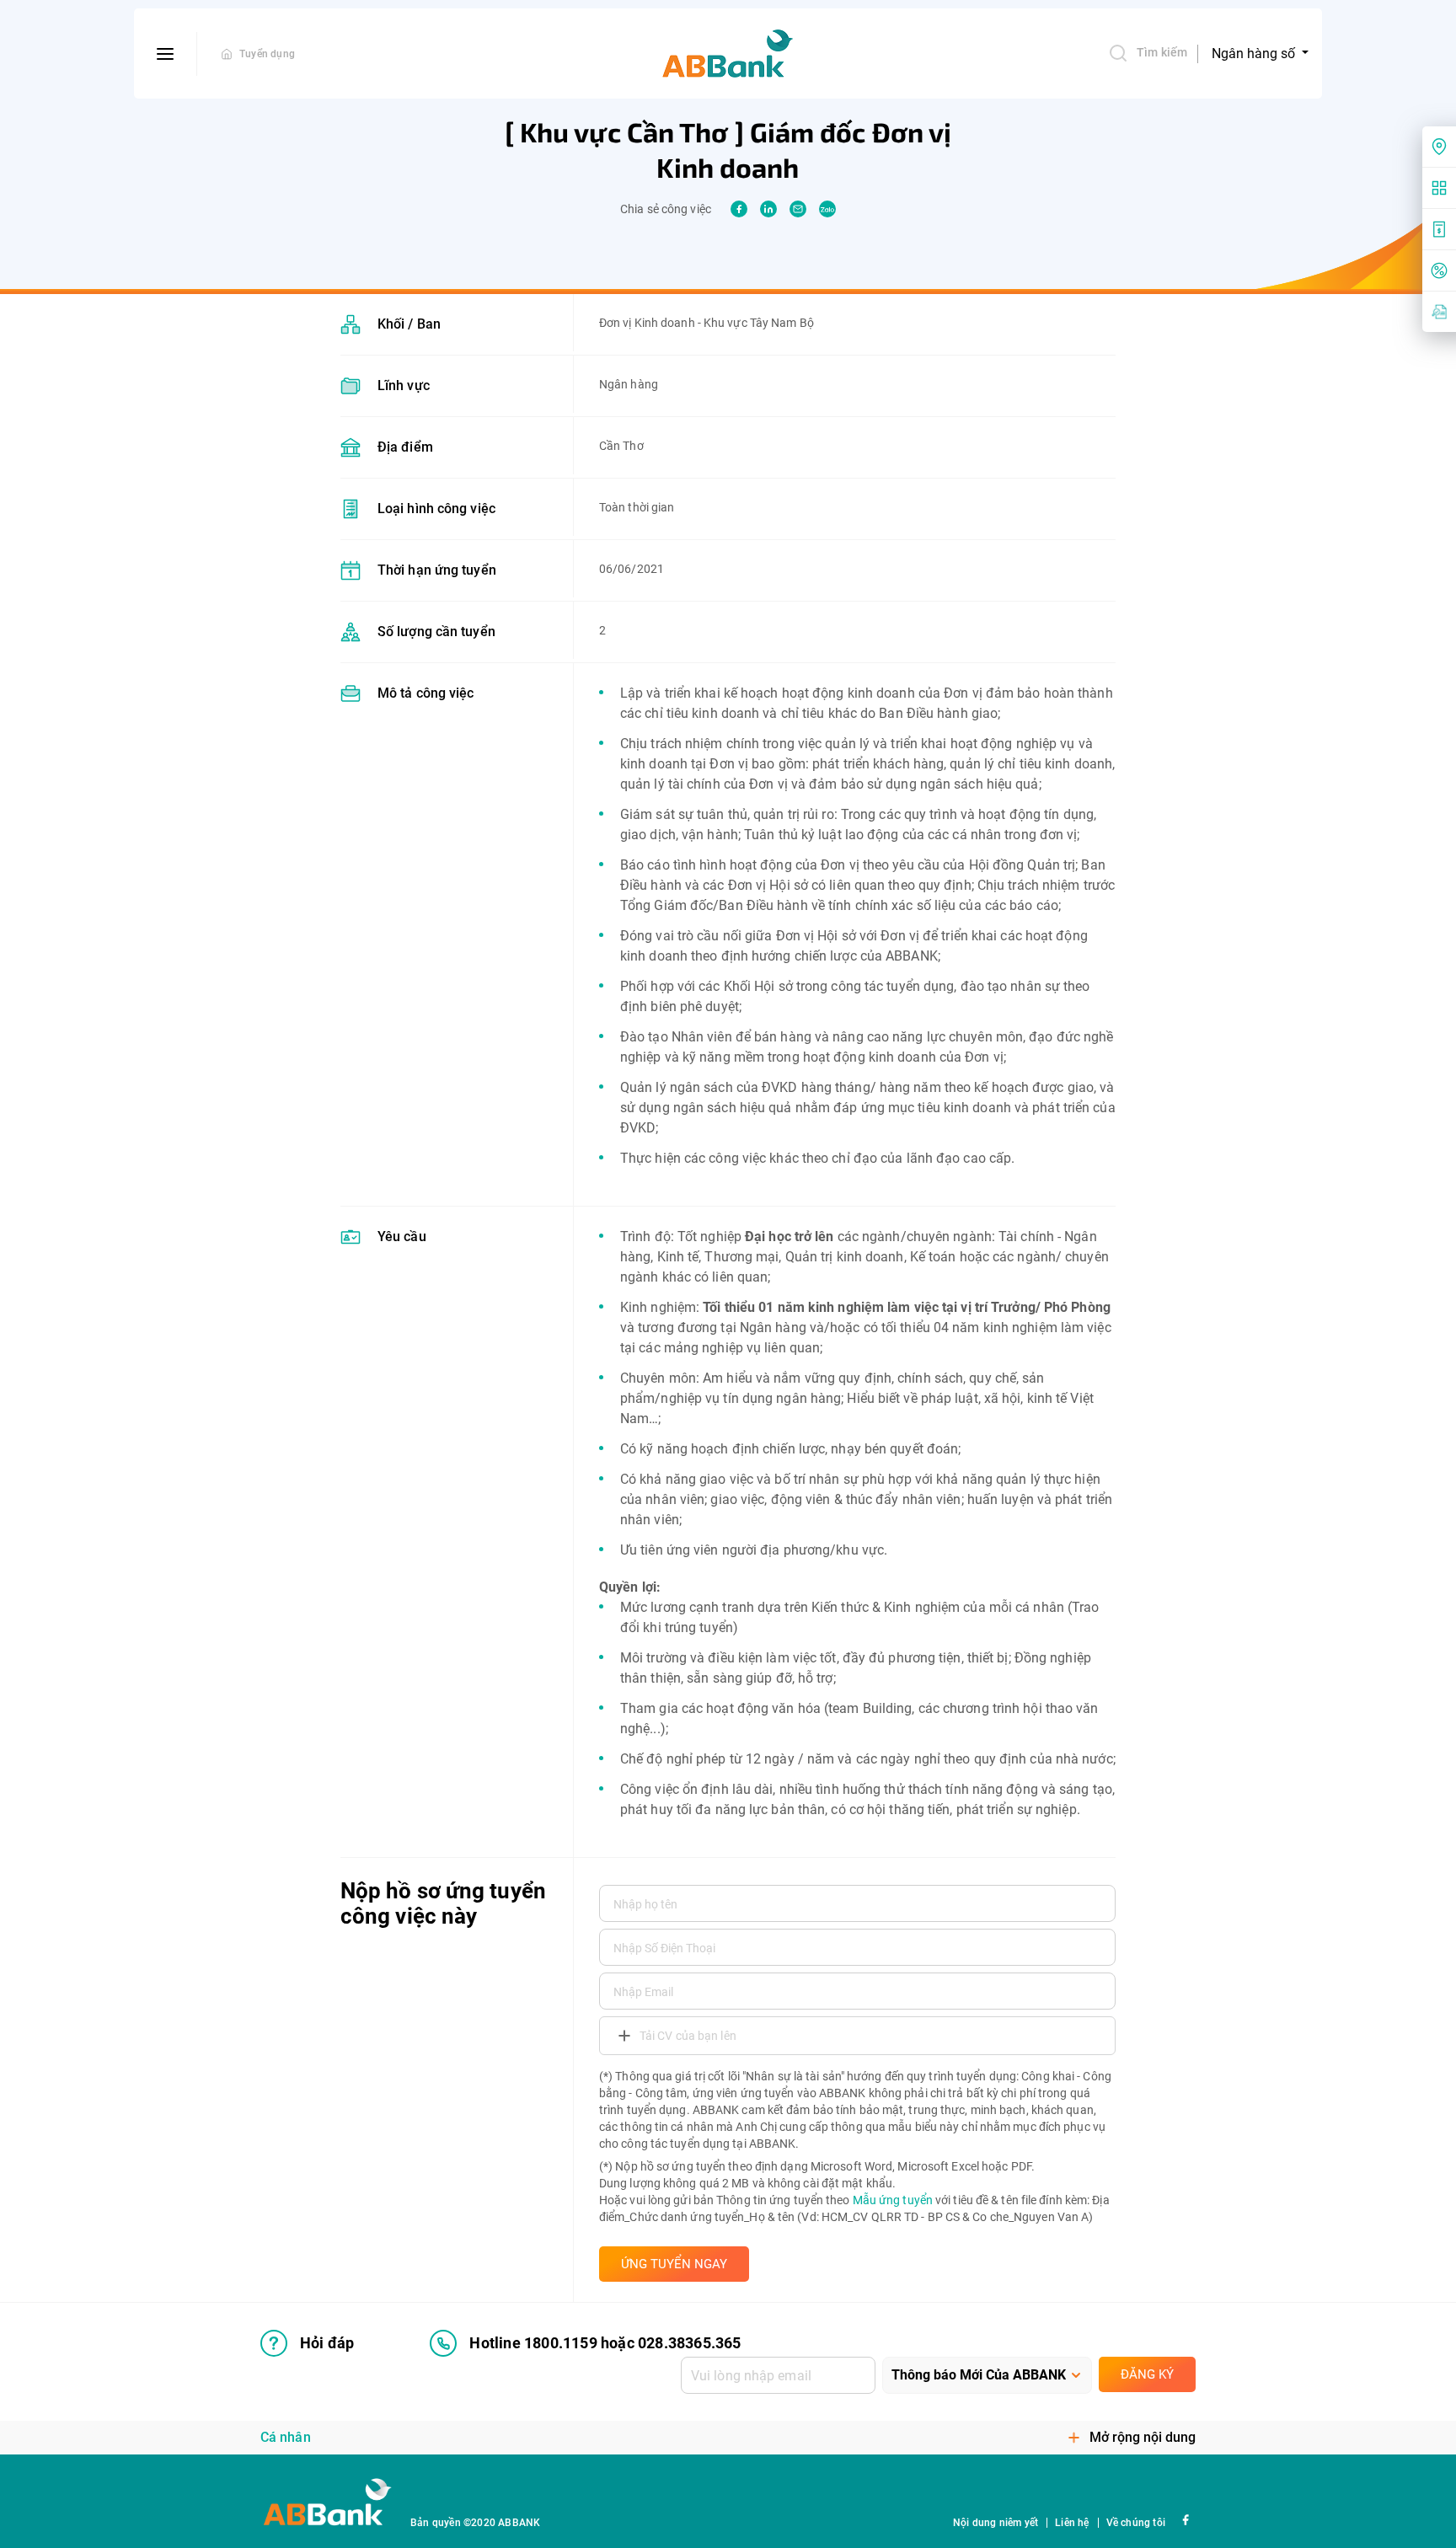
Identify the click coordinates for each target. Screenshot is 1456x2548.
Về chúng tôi (1136, 2523)
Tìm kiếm (1162, 52)
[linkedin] (768, 209)
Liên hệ (1072, 2523)
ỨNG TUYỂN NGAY (674, 2264)
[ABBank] (728, 54)
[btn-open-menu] (166, 54)
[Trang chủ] (227, 54)
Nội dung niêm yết (996, 2523)
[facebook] (739, 209)
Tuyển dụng (267, 54)
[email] (798, 209)
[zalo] (827, 209)
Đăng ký (1147, 2374)
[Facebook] (1185, 2519)
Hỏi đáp (327, 2343)
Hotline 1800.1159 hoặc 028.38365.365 (605, 2343)
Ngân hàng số (1255, 54)
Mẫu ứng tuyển (893, 2200)
